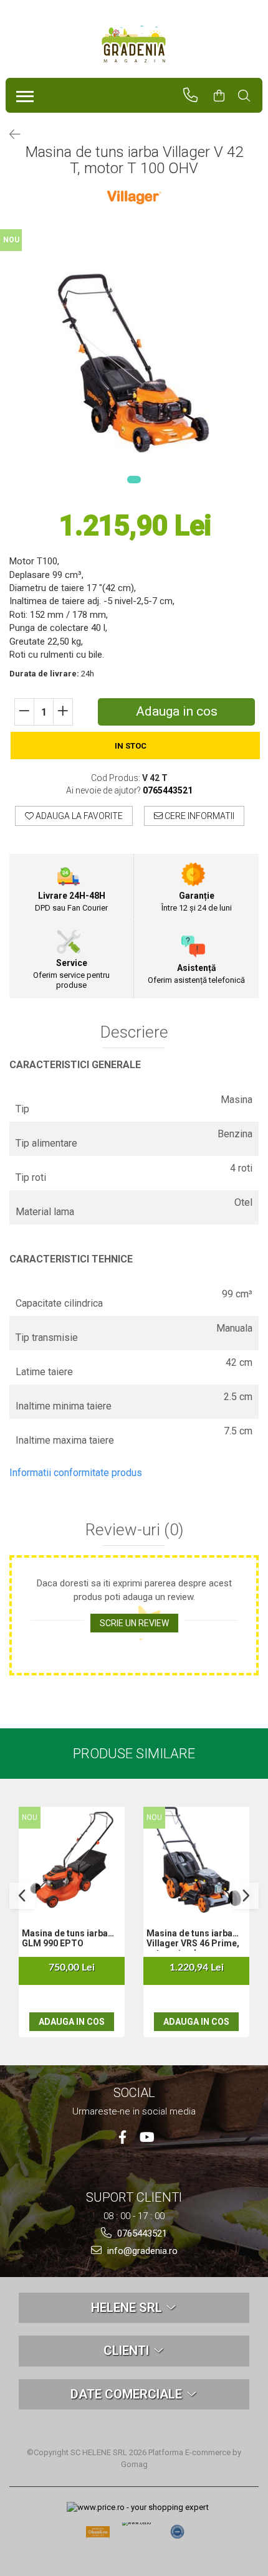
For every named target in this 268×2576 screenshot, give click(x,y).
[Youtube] (146, 2137)
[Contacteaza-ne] (196, 95)
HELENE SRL (128, 2308)
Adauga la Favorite (78, 816)
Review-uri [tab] (134, 1530)
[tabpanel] (134, 363)
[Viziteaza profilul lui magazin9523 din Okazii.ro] (98, 2536)
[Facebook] (122, 2137)
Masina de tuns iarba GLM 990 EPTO (65, 1938)
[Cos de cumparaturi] (225, 96)
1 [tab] (134, 480)
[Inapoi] (9, 135)
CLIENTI (128, 2351)
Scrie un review (134, 1623)
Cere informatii (199, 816)
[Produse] (22, 93)
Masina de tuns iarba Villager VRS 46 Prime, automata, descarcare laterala (193, 1939)
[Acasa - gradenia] (134, 44)
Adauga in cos (177, 711)
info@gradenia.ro (141, 2251)
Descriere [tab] (134, 1032)
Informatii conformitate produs (76, 1473)
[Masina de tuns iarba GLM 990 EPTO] (72, 1860)
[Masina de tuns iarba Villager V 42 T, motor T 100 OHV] (134, 363)
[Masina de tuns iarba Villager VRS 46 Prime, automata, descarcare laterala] (196, 1860)
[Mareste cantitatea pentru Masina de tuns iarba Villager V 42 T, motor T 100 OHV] (63, 712)
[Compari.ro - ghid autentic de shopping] (178, 2532)
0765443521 (141, 2233)
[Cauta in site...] (250, 96)
